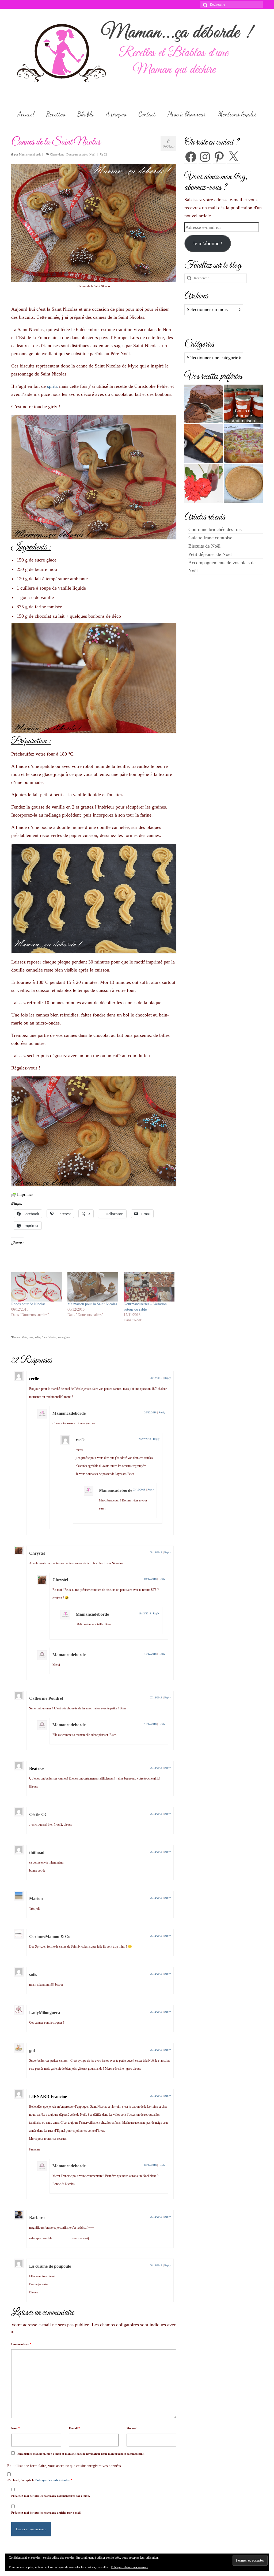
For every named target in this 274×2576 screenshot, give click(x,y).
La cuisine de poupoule (50, 2266)
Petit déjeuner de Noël (210, 554)
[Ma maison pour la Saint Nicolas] (93, 1287)
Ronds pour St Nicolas (28, 1304)
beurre (17, 1337)
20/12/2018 (156, 1378)
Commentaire (21, 2344)
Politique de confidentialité (53, 2480)
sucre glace (64, 1337)
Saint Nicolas (49, 1337)
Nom (16, 2428)
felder (24, 1337)
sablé (38, 1337)
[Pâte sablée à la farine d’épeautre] (243, 483)
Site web (132, 2428)
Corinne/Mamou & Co (50, 1936)
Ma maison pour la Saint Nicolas (92, 1304)
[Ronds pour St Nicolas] (37, 1287)
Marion (36, 1898)
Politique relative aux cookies (129, 2567)
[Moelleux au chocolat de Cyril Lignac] (204, 404)
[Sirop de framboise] (204, 483)
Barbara (37, 2218)
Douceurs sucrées (77, 154)
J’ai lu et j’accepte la (40, 2480)
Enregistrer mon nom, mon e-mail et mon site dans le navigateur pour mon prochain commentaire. (81, 2454)
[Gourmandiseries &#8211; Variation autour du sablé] (149, 1287)
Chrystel (37, 1553)
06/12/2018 (156, 1768)
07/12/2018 (156, 1697)
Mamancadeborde (30, 154)
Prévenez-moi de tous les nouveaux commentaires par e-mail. (51, 2496)
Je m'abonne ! (208, 243)
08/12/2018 (156, 1552)
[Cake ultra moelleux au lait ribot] (204, 444)
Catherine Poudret (46, 1698)
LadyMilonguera (45, 2012)
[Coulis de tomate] (243, 404)
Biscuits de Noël (204, 546)
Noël (92, 154)
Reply (168, 1378)
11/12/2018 (145, 1613)
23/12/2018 (139, 1490)
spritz (52, 386)
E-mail (75, 2428)
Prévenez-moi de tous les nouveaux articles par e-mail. (46, 2513)
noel (31, 1337)
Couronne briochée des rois (215, 529)
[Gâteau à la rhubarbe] (243, 444)
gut (32, 2050)
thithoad (37, 1852)
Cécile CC (38, 1814)
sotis (33, 1974)
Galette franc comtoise (210, 538)
